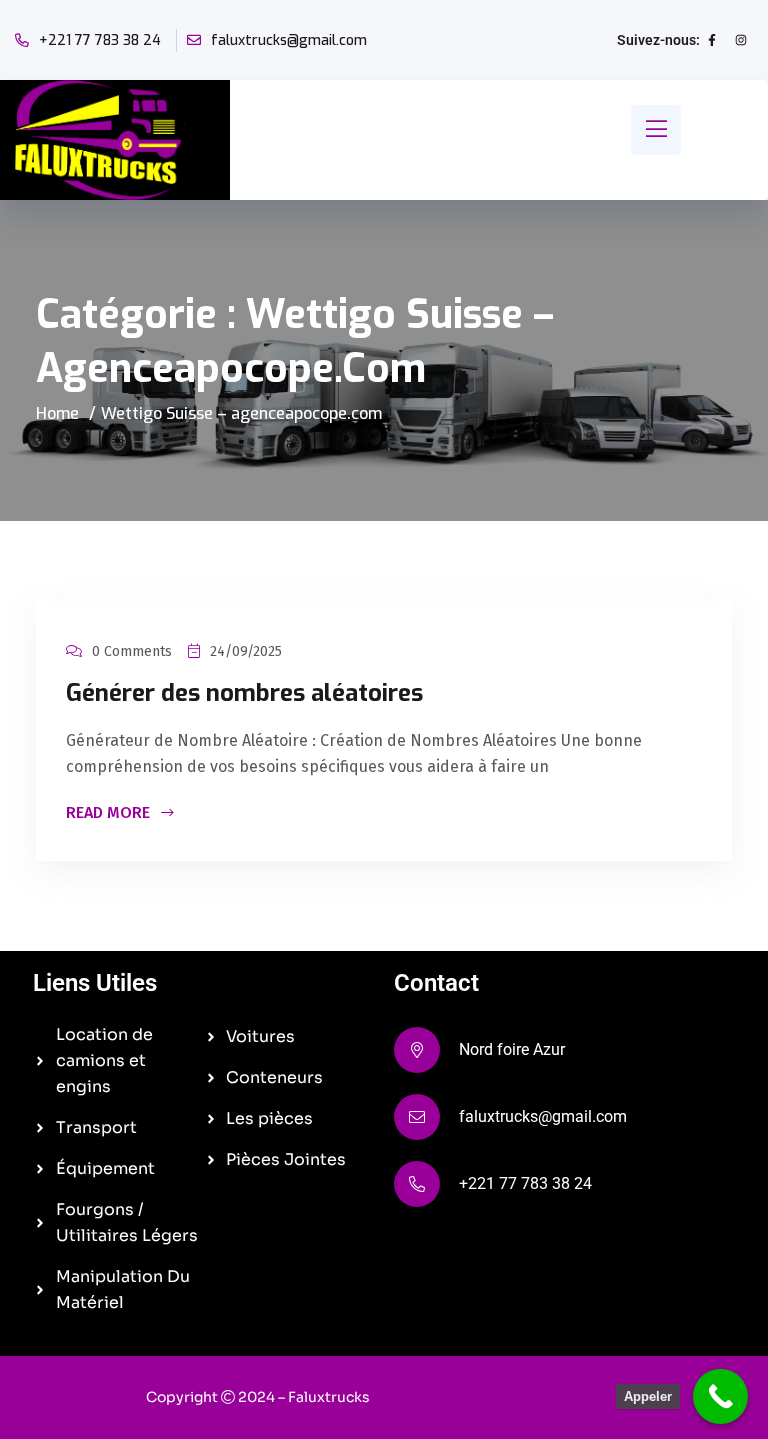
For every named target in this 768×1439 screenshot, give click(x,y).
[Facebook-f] (712, 40)
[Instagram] (741, 40)
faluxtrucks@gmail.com (289, 40)
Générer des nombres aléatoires (244, 693)
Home (57, 413)
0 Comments (132, 651)
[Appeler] (720, 1396)
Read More (110, 814)
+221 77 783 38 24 (100, 40)
